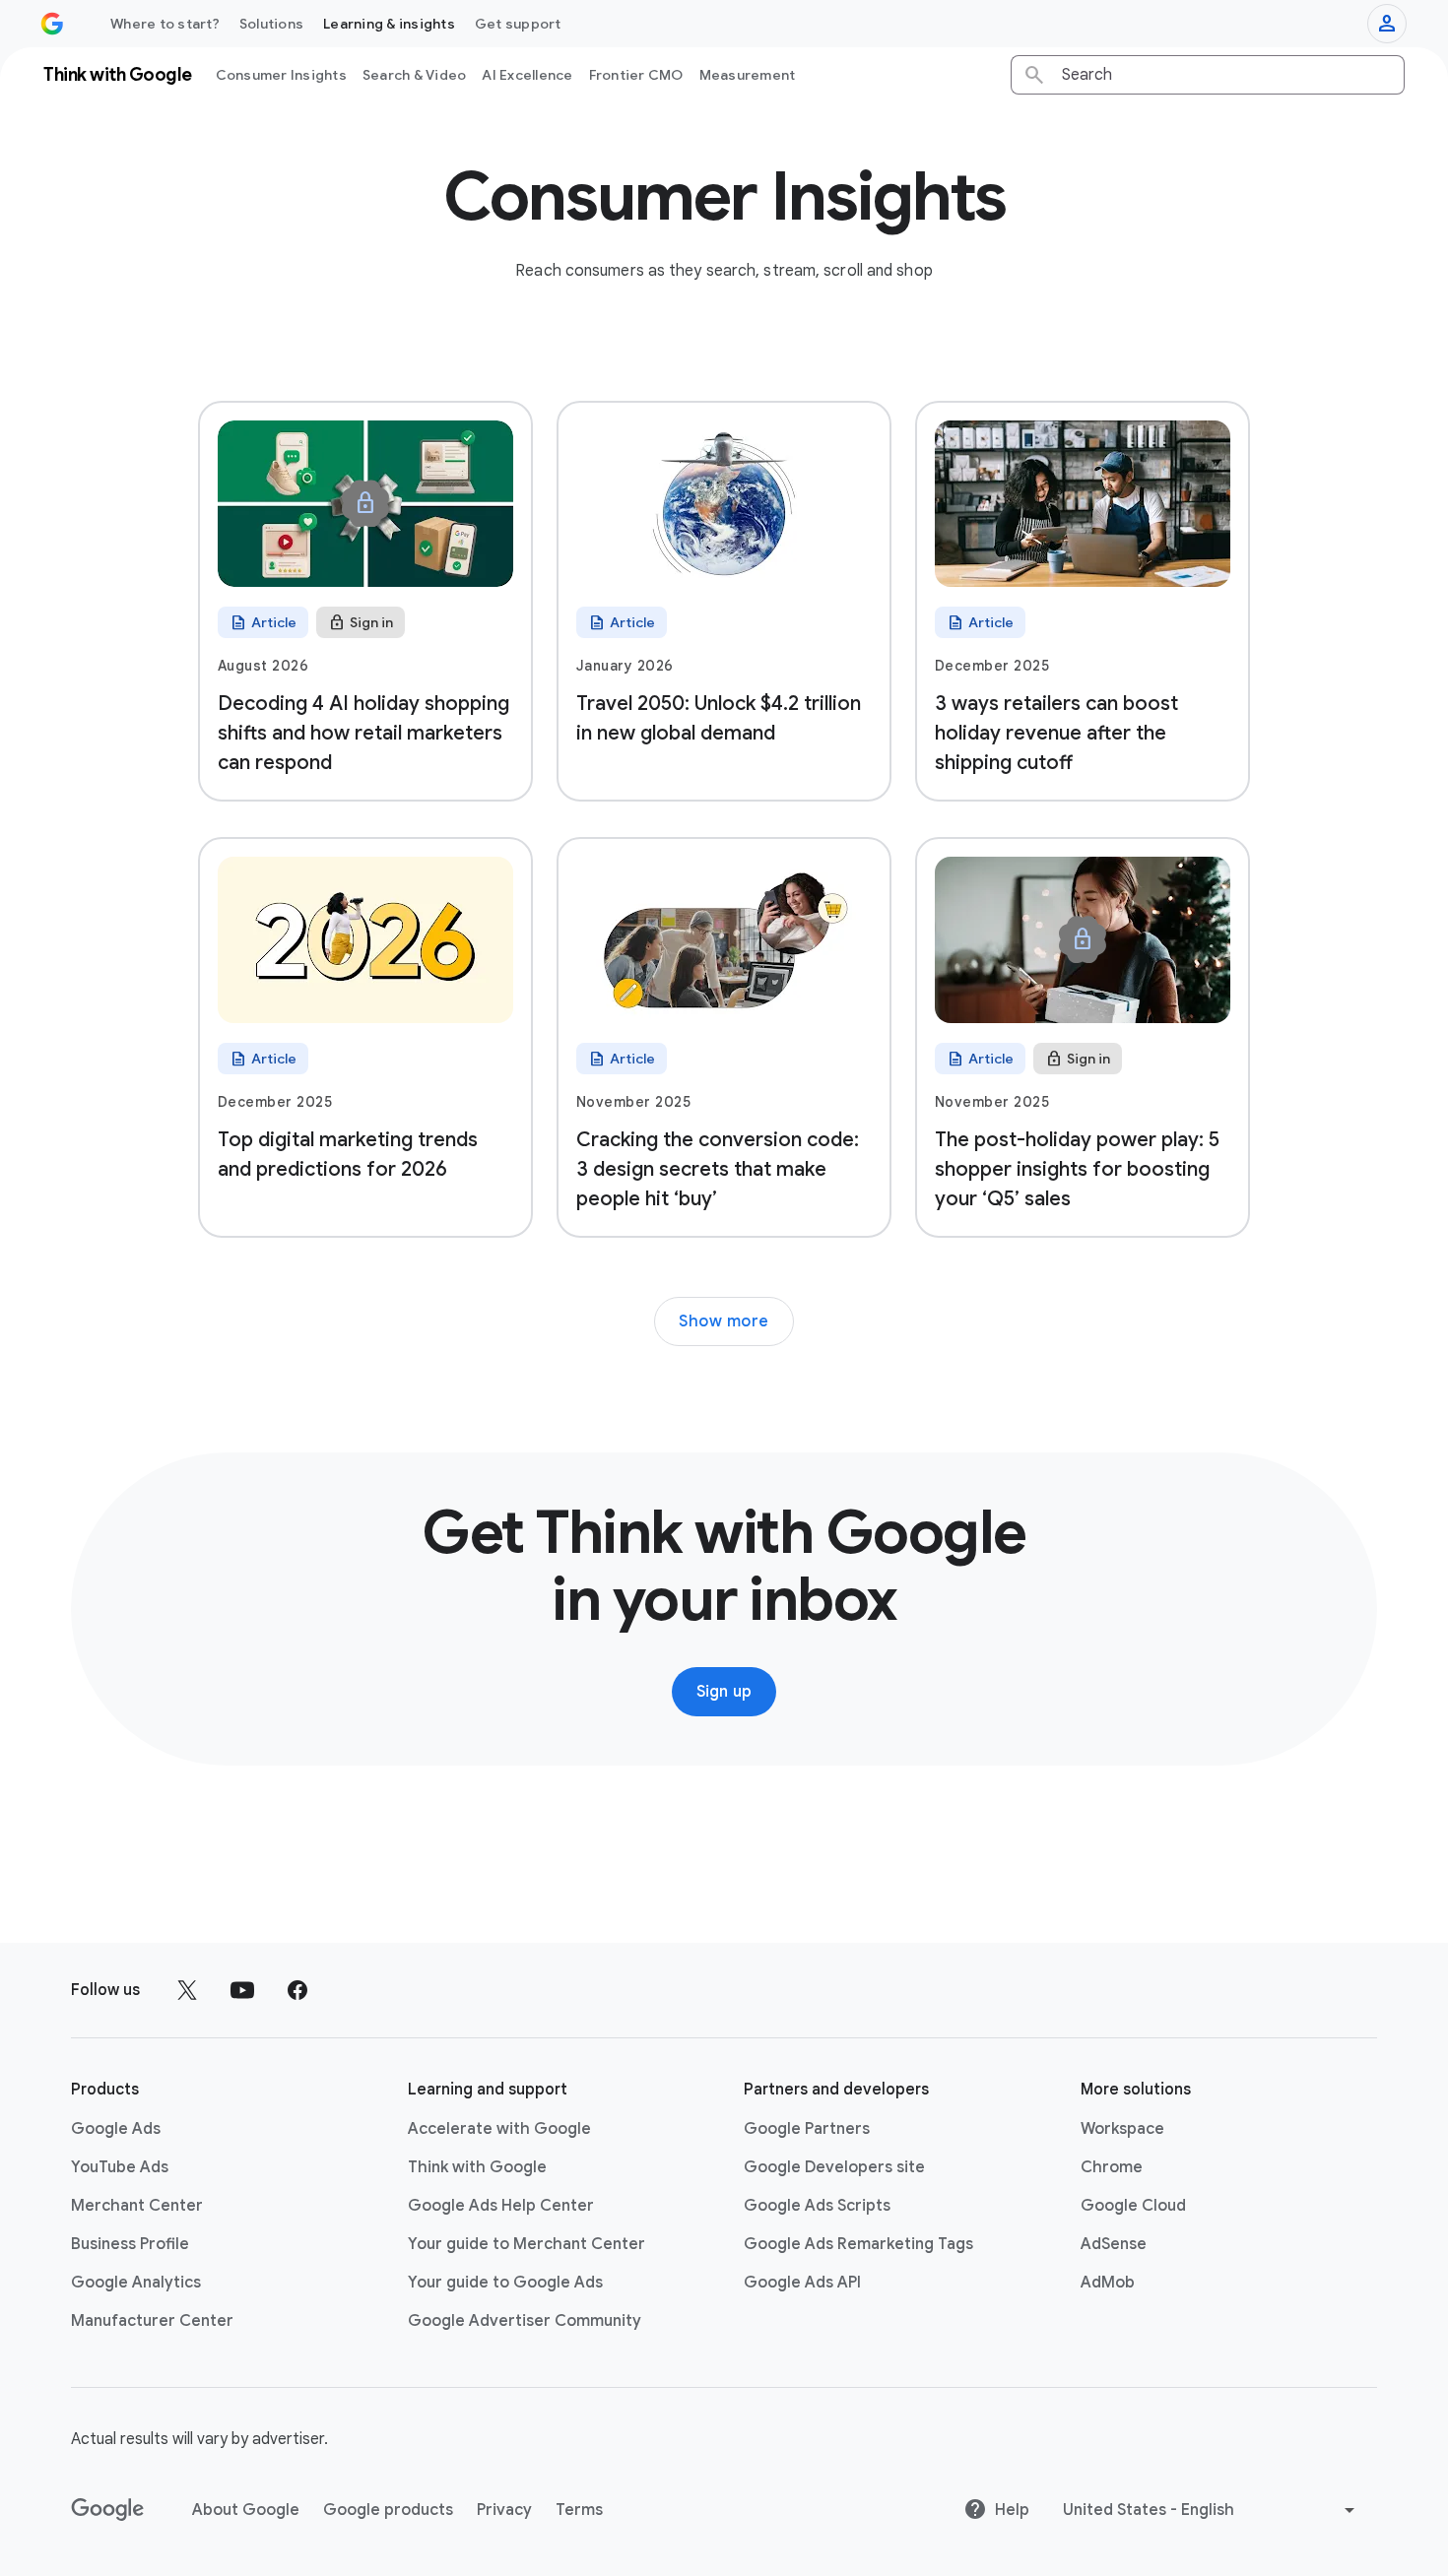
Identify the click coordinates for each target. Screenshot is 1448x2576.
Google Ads (116, 2129)
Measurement (748, 75)
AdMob (1108, 2283)
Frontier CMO (636, 75)
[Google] (108, 2510)
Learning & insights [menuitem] (389, 24)
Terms (579, 2510)
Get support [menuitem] (518, 24)
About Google (246, 2510)
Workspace (1122, 2129)
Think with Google (477, 2167)
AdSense (1114, 2244)
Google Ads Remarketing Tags (858, 2244)
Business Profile (130, 2244)
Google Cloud (1133, 2206)
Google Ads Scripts (817, 2206)
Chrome (1112, 2167)
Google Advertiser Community (525, 2321)
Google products (388, 2510)
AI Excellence (527, 75)
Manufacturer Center (152, 2321)
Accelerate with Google (499, 2129)
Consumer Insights (281, 75)
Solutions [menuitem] (271, 24)
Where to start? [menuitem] (165, 24)
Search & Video (415, 75)
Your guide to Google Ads (505, 2283)
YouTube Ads (120, 2167)
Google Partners (807, 2129)
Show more (724, 1321)
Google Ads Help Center (501, 2206)
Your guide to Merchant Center (527, 2244)
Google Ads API (802, 2283)
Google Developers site (834, 2167)
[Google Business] (52, 24)
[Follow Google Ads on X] (187, 1990)
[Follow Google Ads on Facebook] (297, 1990)
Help (1012, 2510)
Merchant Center (137, 2206)
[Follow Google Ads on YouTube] (242, 1990)
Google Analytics (136, 2283)
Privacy (504, 2510)
